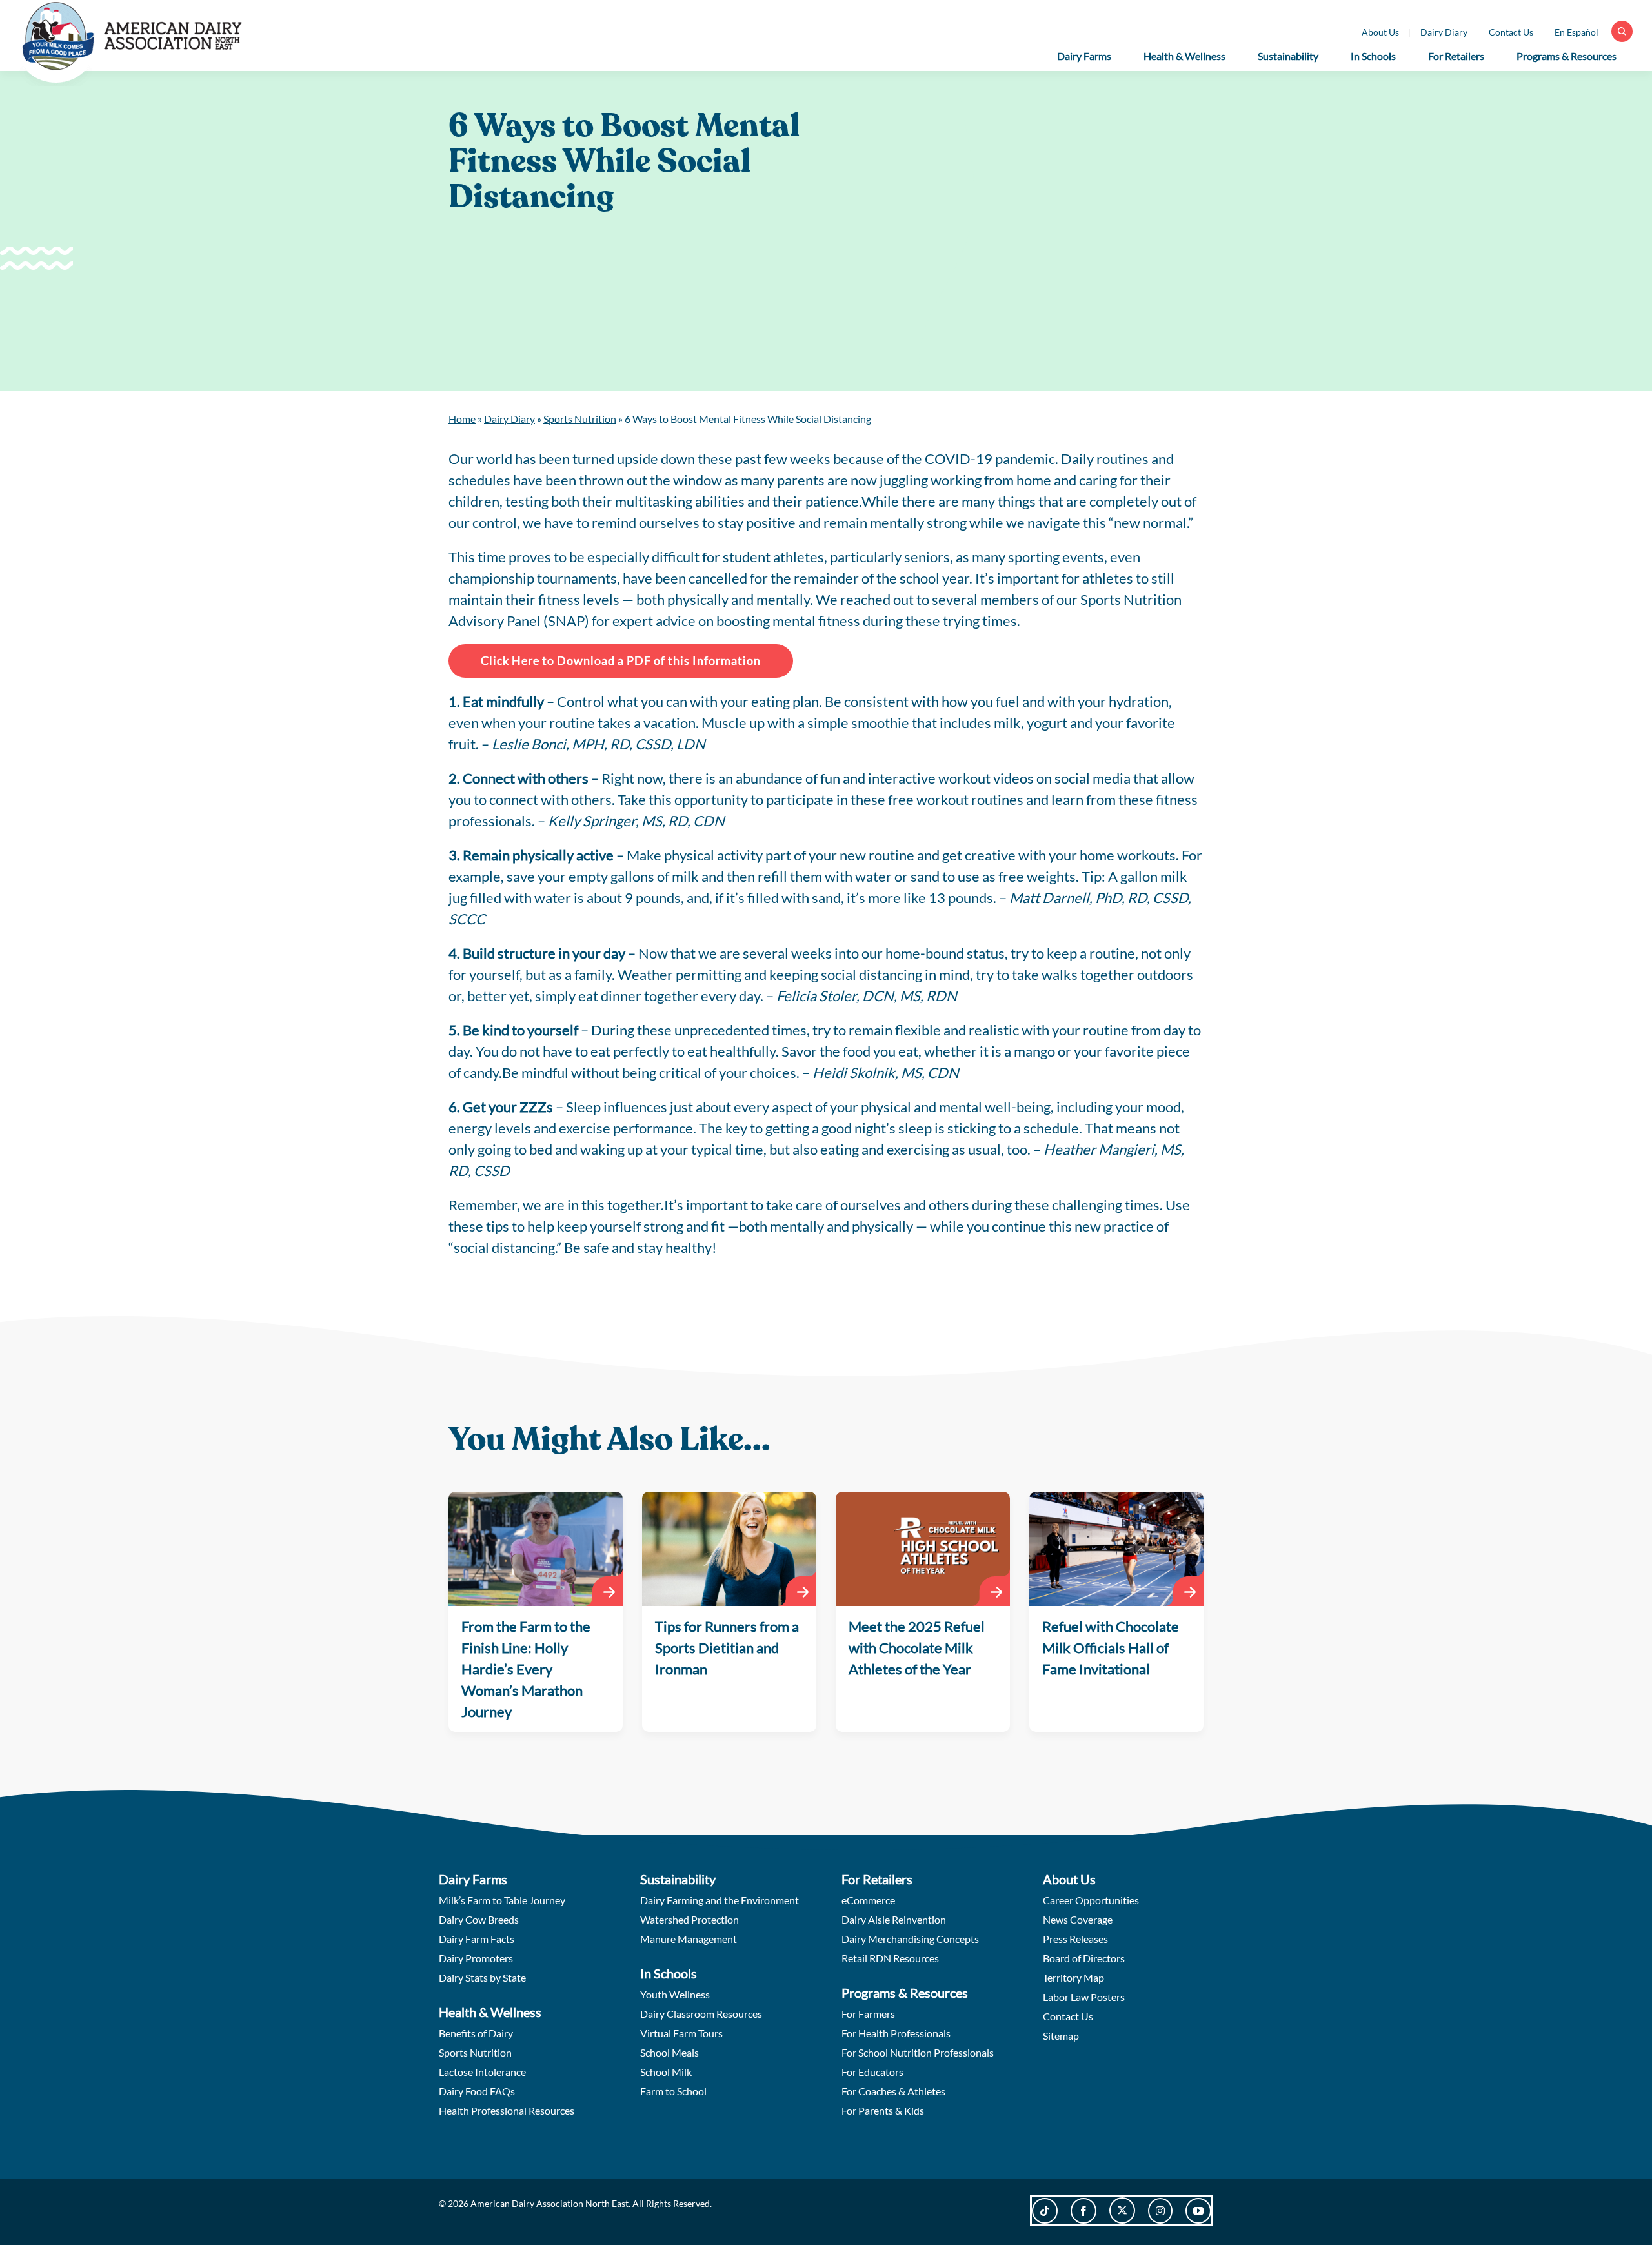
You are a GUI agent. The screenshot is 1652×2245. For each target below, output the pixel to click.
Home (462, 419)
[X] (1122, 2210)
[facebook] (1083, 2211)
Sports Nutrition (580, 419)
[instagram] (1160, 2211)
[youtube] (1198, 2211)
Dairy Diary (509, 419)
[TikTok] (1045, 2211)
